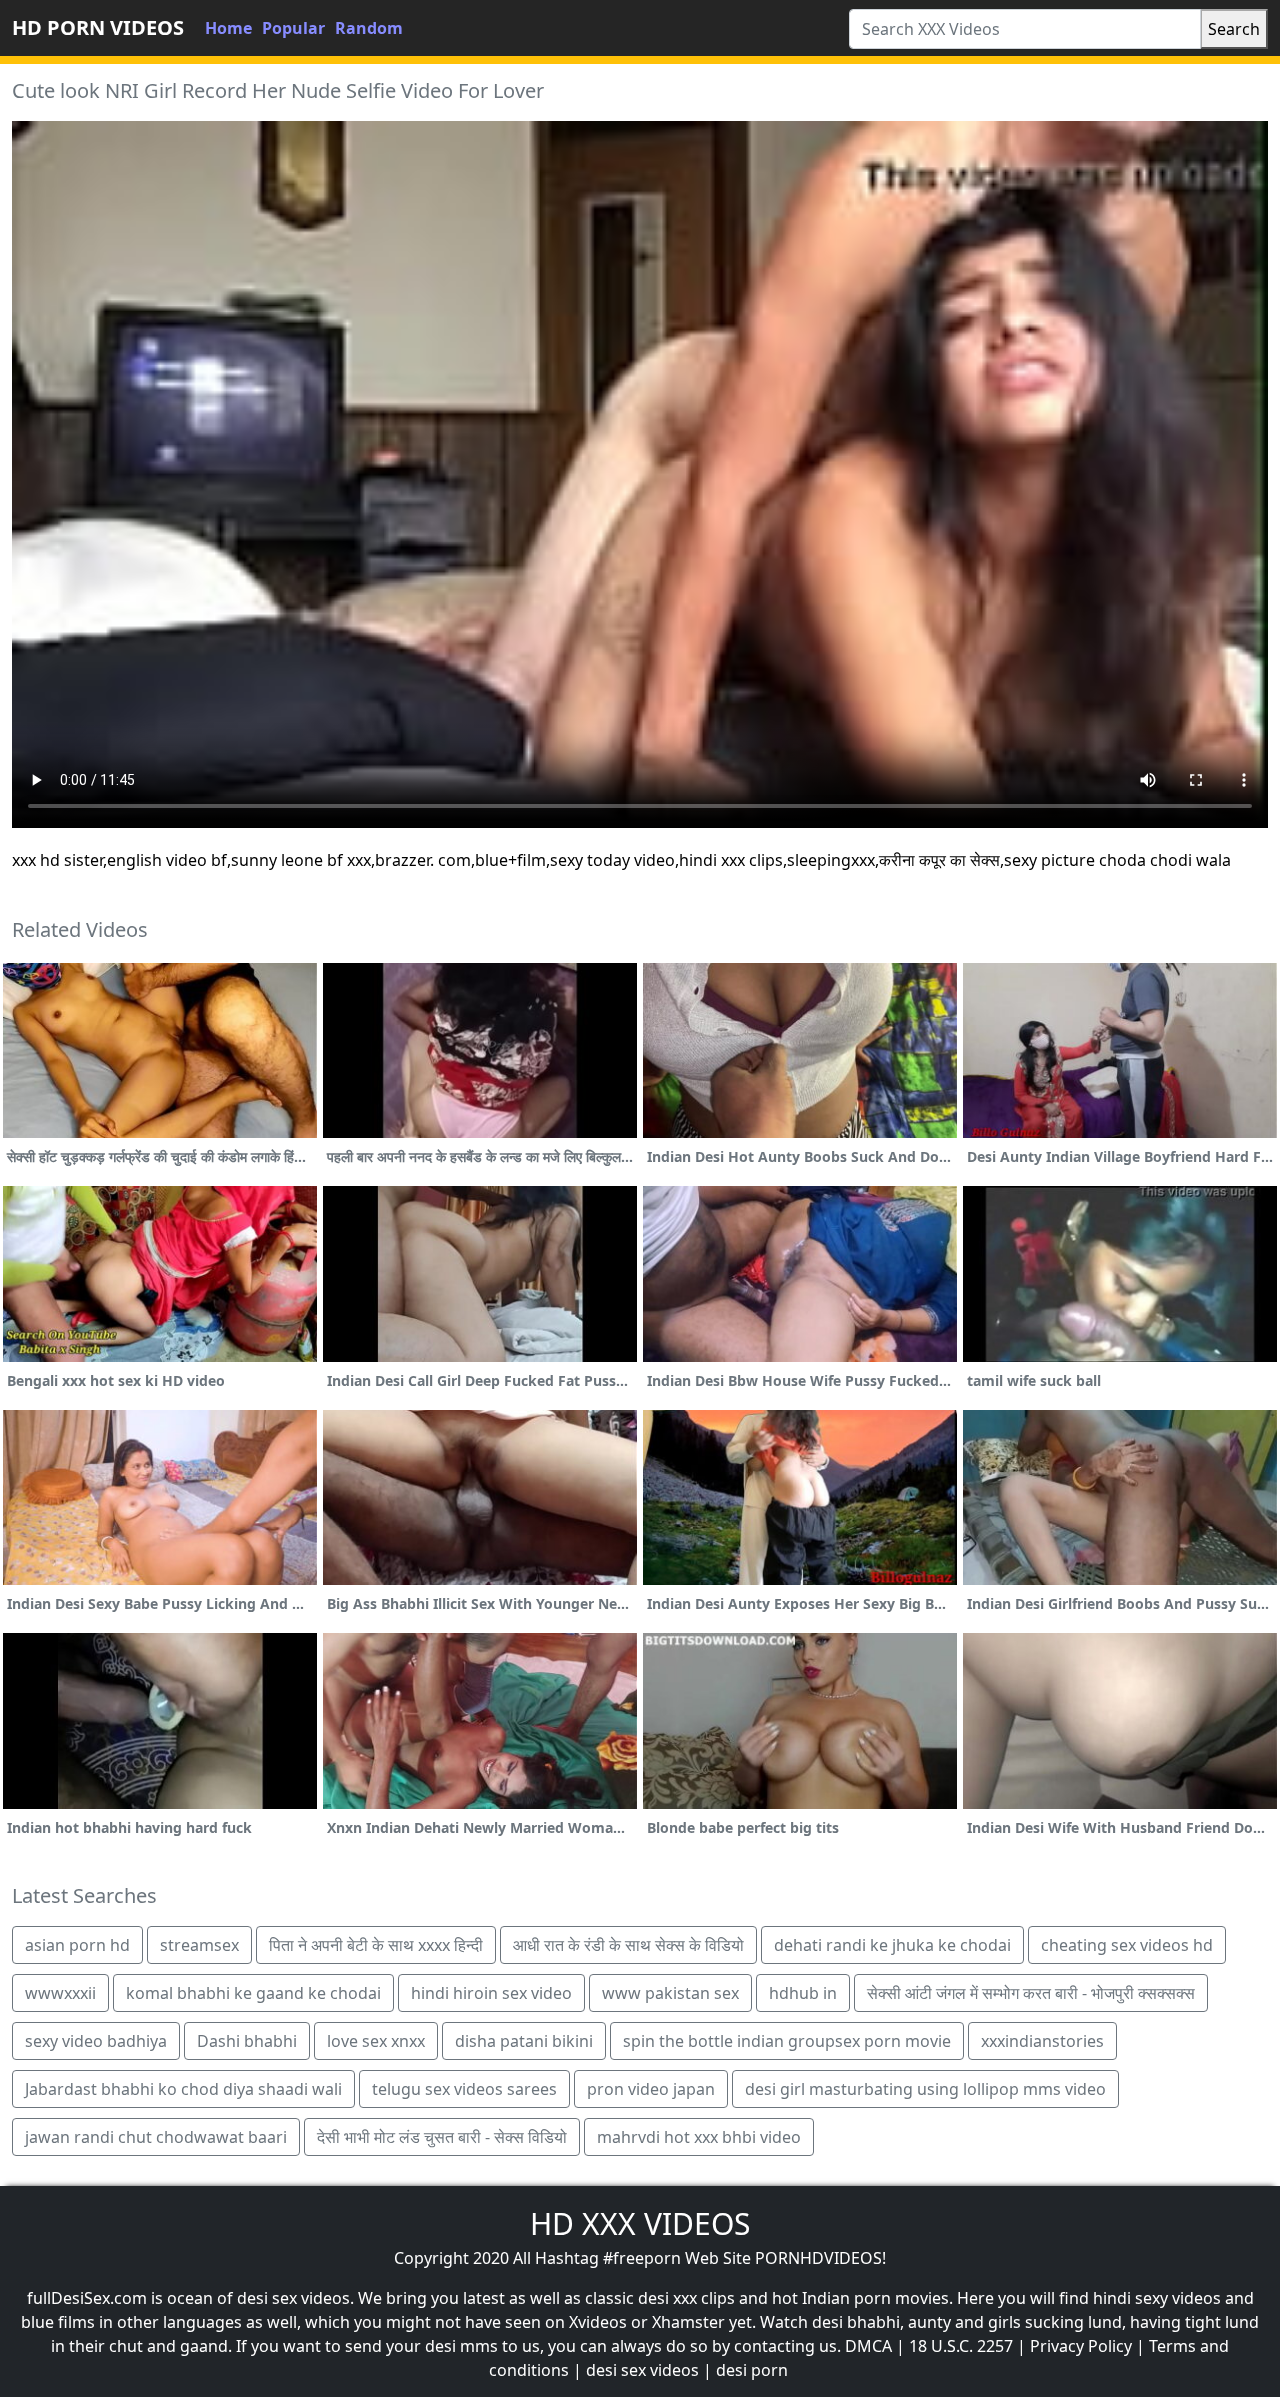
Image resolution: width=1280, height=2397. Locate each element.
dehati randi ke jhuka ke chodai (892, 1945)
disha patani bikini (524, 2041)
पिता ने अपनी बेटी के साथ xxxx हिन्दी (376, 1945)
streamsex (199, 1945)
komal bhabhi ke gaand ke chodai (253, 1993)
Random (369, 28)
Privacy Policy (1081, 2346)
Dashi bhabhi (247, 2041)
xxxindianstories (1042, 2041)
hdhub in (803, 1993)
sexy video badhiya (96, 2041)
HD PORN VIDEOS (98, 27)
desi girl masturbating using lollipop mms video (925, 2089)
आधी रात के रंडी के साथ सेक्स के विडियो (628, 1945)
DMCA (868, 2346)
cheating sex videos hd (1127, 1945)
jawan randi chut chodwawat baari (156, 2137)
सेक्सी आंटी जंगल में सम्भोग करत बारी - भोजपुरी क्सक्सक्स (1031, 1993)
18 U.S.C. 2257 (961, 2346)
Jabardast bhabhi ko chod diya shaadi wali (183, 2089)
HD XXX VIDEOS (640, 2223)
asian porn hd (77, 1945)
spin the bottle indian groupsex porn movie (787, 2041)
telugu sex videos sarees (464, 2089)
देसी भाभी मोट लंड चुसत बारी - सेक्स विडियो (442, 2137)
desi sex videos (642, 2370)
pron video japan (651, 2089)
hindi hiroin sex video (491, 1993)
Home (228, 28)
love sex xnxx (376, 2041)
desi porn (752, 2370)
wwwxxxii (60, 1993)
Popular (293, 28)
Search (1234, 29)
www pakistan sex (670, 1993)
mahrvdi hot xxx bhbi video (699, 2137)
